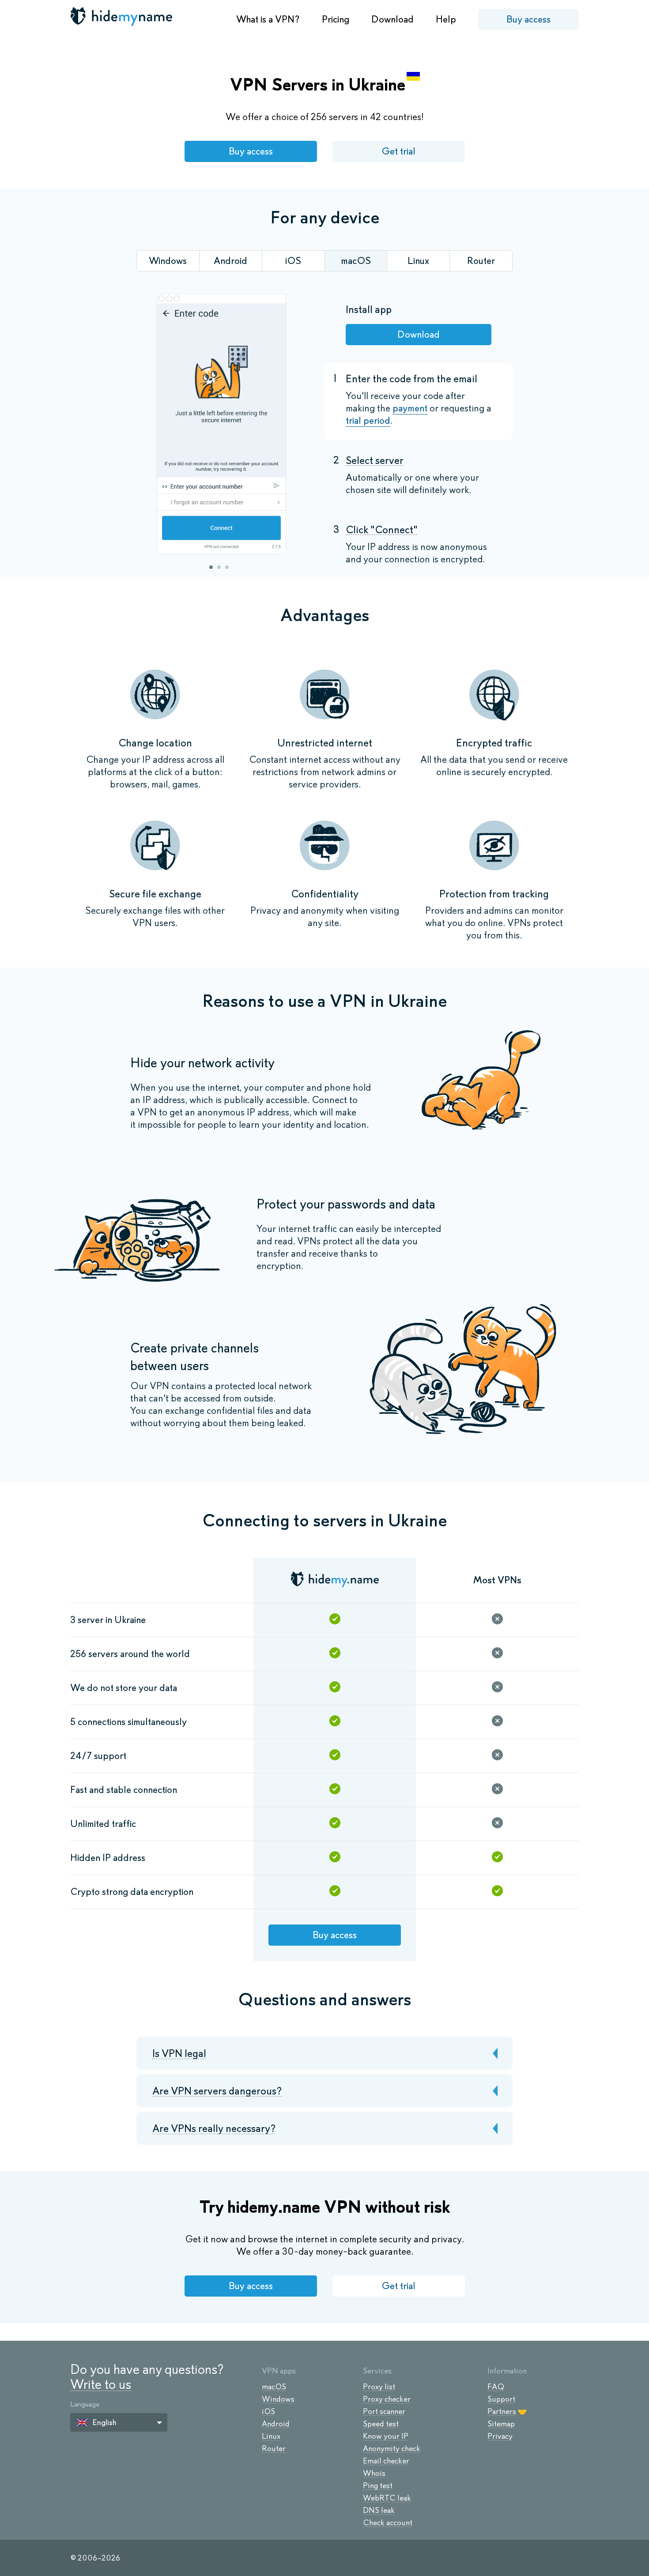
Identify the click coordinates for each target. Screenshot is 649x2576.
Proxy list (379, 2387)
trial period (368, 420)
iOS (268, 2411)
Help (446, 19)
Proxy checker (387, 2399)
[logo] (122, 16)
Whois (374, 2473)
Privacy (500, 2436)
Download (392, 19)
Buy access (528, 19)
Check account (388, 2523)
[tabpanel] (221, 425)
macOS (274, 2387)
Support (501, 2399)
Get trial (398, 151)
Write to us (101, 2384)
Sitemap (501, 2424)
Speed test (381, 2424)
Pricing (336, 19)
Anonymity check (392, 2448)
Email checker (386, 2461)
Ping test (378, 2486)
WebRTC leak (387, 2498)
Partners (502, 2411)
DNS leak (379, 2510)
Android (276, 2424)
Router (274, 2448)
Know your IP (386, 2436)
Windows (278, 2399)
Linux (271, 2436)
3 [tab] (227, 567)
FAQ (496, 2387)
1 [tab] (211, 567)
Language (85, 2404)
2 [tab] (219, 567)
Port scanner (384, 2411)
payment (410, 408)
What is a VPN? (268, 19)
